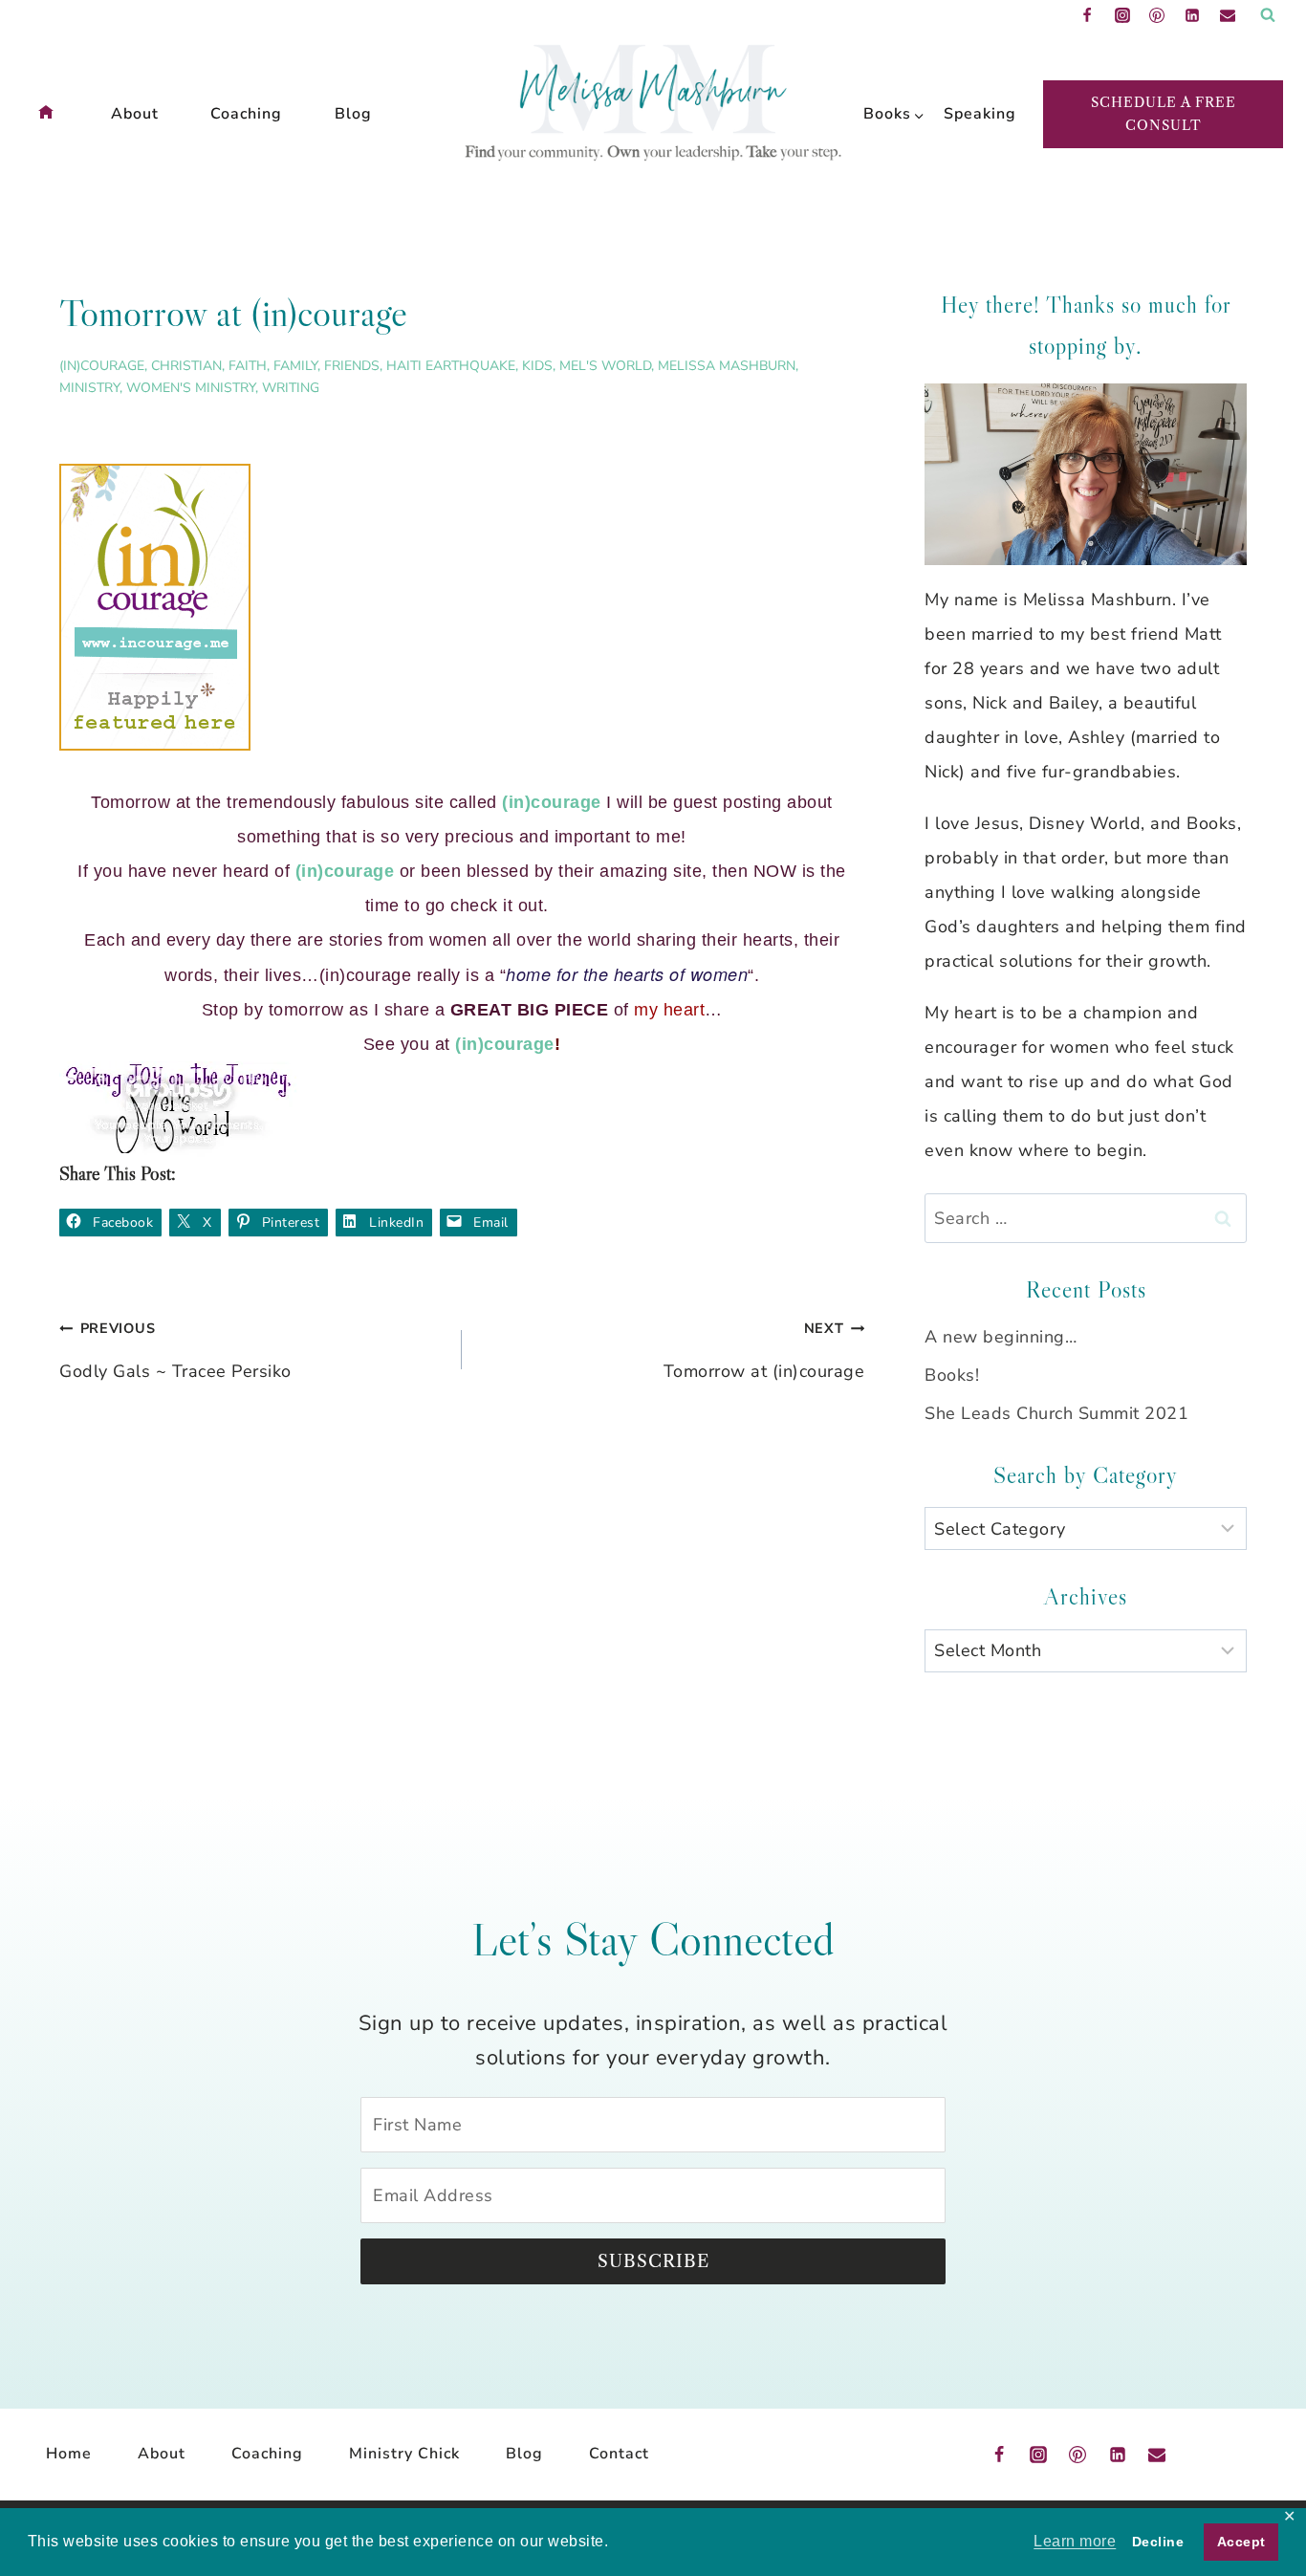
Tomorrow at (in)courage (764, 1351)
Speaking (974, 114)
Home (69, 2454)
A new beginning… (1001, 1337)
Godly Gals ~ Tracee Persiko (175, 1351)
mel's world (605, 366)
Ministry (89, 388)
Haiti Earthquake (451, 366)
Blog (353, 114)
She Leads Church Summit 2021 (1056, 1413)
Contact (619, 2454)
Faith (248, 366)
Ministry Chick (404, 2454)
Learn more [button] (1075, 2541)
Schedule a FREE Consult (1164, 113)
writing (291, 388)
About (135, 114)
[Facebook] (1087, 15)
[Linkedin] (1192, 15)
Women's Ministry (191, 388)
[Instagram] (1122, 15)
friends (352, 366)
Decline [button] (1158, 2542)
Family (295, 366)
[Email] (1228, 15)
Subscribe (653, 2261)
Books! (952, 1375)
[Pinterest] (1157, 15)
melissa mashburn (727, 366)
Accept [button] (1241, 2542)
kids (537, 366)
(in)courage (102, 366)
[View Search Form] (1268, 15)
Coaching (246, 114)
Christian (186, 366)
